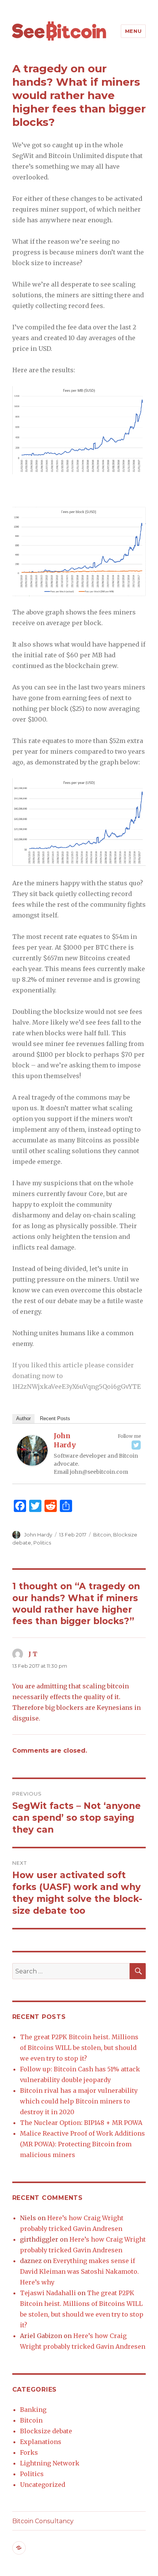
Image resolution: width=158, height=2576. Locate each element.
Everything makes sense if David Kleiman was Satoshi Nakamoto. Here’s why (79, 2271)
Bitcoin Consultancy (43, 2521)
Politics (42, 1543)
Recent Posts (55, 1418)
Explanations (41, 2442)
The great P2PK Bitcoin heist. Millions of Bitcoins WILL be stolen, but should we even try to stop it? (79, 2048)
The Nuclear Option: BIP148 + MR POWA (81, 2123)
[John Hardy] (32, 1450)
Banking (33, 2410)
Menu (133, 31)
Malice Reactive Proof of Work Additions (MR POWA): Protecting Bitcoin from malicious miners (82, 2144)
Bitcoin (102, 1535)
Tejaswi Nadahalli (48, 2293)
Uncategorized (43, 2485)
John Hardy (65, 1440)
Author (23, 1418)
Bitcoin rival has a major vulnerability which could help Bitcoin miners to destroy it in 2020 (79, 2101)
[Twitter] (136, 1445)
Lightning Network (50, 2463)
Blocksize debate (46, 2431)
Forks (29, 2452)
